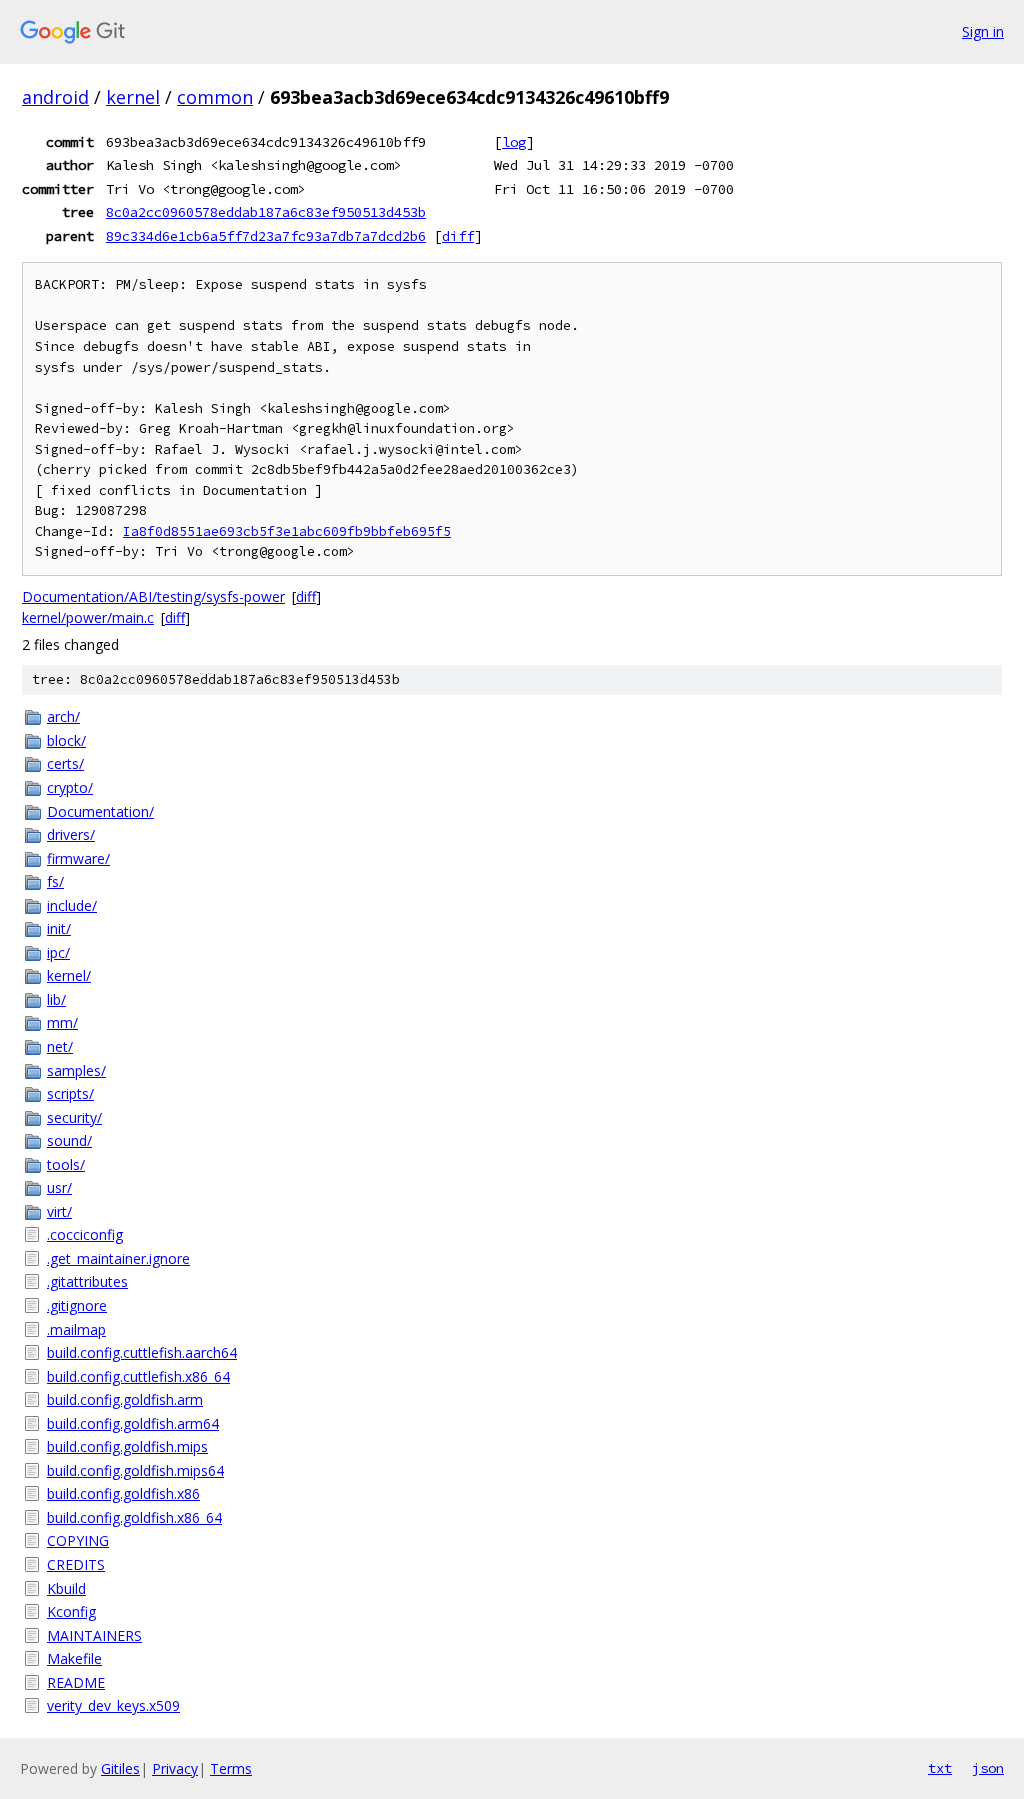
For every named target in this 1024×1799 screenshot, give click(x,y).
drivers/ (71, 834)
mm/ (62, 1022)
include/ (72, 905)
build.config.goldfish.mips (127, 1446)
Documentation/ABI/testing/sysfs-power (153, 596)
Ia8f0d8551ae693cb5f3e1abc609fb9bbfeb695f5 (287, 531)
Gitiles (120, 1768)
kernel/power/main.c (88, 617)
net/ (60, 1046)
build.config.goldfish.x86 (123, 1493)
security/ (74, 1117)
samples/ (76, 1070)
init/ (59, 928)
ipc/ (58, 952)
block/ (66, 740)
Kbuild (66, 1588)
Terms (231, 1768)
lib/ (56, 999)
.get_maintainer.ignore (118, 1258)
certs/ (65, 763)
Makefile (74, 1658)
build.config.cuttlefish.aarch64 (142, 1352)
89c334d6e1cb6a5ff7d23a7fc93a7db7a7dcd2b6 (266, 236)
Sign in (983, 31)
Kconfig (71, 1611)
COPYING (78, 1540)
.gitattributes (87, 1281)
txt (940, 1768)
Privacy (175, 1768)
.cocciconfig (85, 1234)
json (988, 1768)
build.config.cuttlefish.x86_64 (138, 1376)
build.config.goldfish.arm (125, 1399)
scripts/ (70, 1093)
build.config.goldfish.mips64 (135, 1470)
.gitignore (77, 1305)
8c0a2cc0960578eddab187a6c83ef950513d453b (266, 212)
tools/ (66, 1164)
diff (458, 236)
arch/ (63, 716)
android (55, 97)
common (215, 97)
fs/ (55, 881)
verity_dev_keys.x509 (113, 1705)
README (76, 1682)
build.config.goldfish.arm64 (133, 1423)
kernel (133, 97)
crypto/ (70, 787)
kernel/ (69, 975)
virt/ (59, 1211)
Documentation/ (100, 811)
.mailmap (76, 1329)
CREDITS (76, 1564)
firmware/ (78, 858)
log (514, 142)
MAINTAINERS (94, 1635)
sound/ (69, 1140)
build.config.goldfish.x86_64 (134, 1517)
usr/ (59, 1187)
